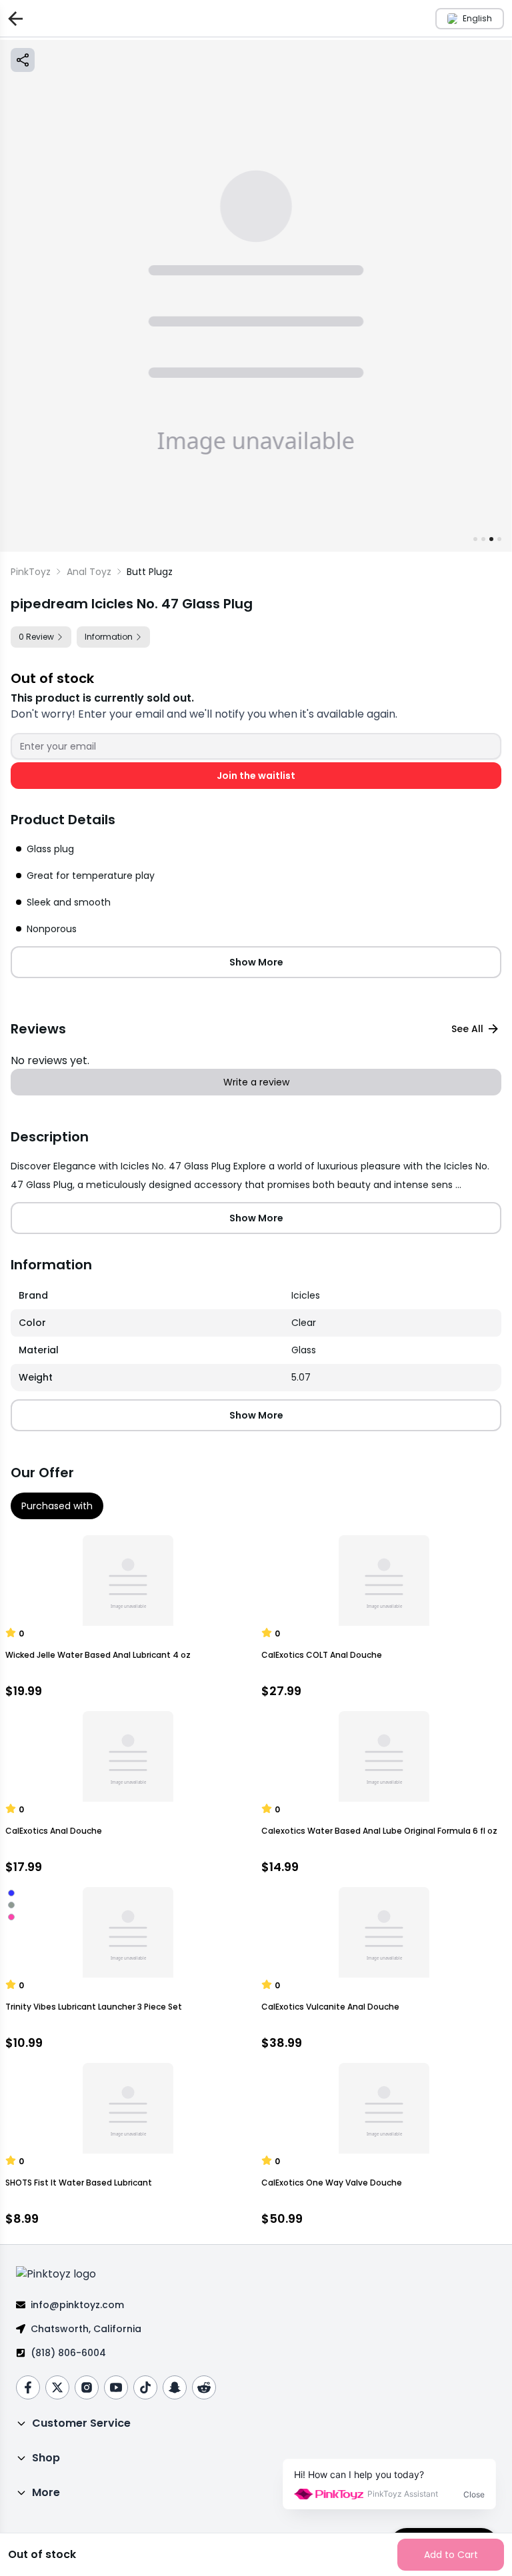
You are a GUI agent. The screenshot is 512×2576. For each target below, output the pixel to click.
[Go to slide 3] (491, 539)
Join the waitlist (256, 776)
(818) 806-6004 (68, 2353)
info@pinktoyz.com (77, 2305)
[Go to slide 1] (475, 539)
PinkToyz (31, 572)
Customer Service (81, 2423)
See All (467, 1029)
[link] (150, 572)
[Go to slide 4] (499, 539)
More (46, 2492)
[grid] (256, 1337)
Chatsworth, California (86, 2329)
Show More (256, 962)
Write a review (256, 1082)
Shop (46, 2458)
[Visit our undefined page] (28, 2387)
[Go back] (13, 18)
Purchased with (57, 1506)
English (477, 18)
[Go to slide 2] (483, 539)
